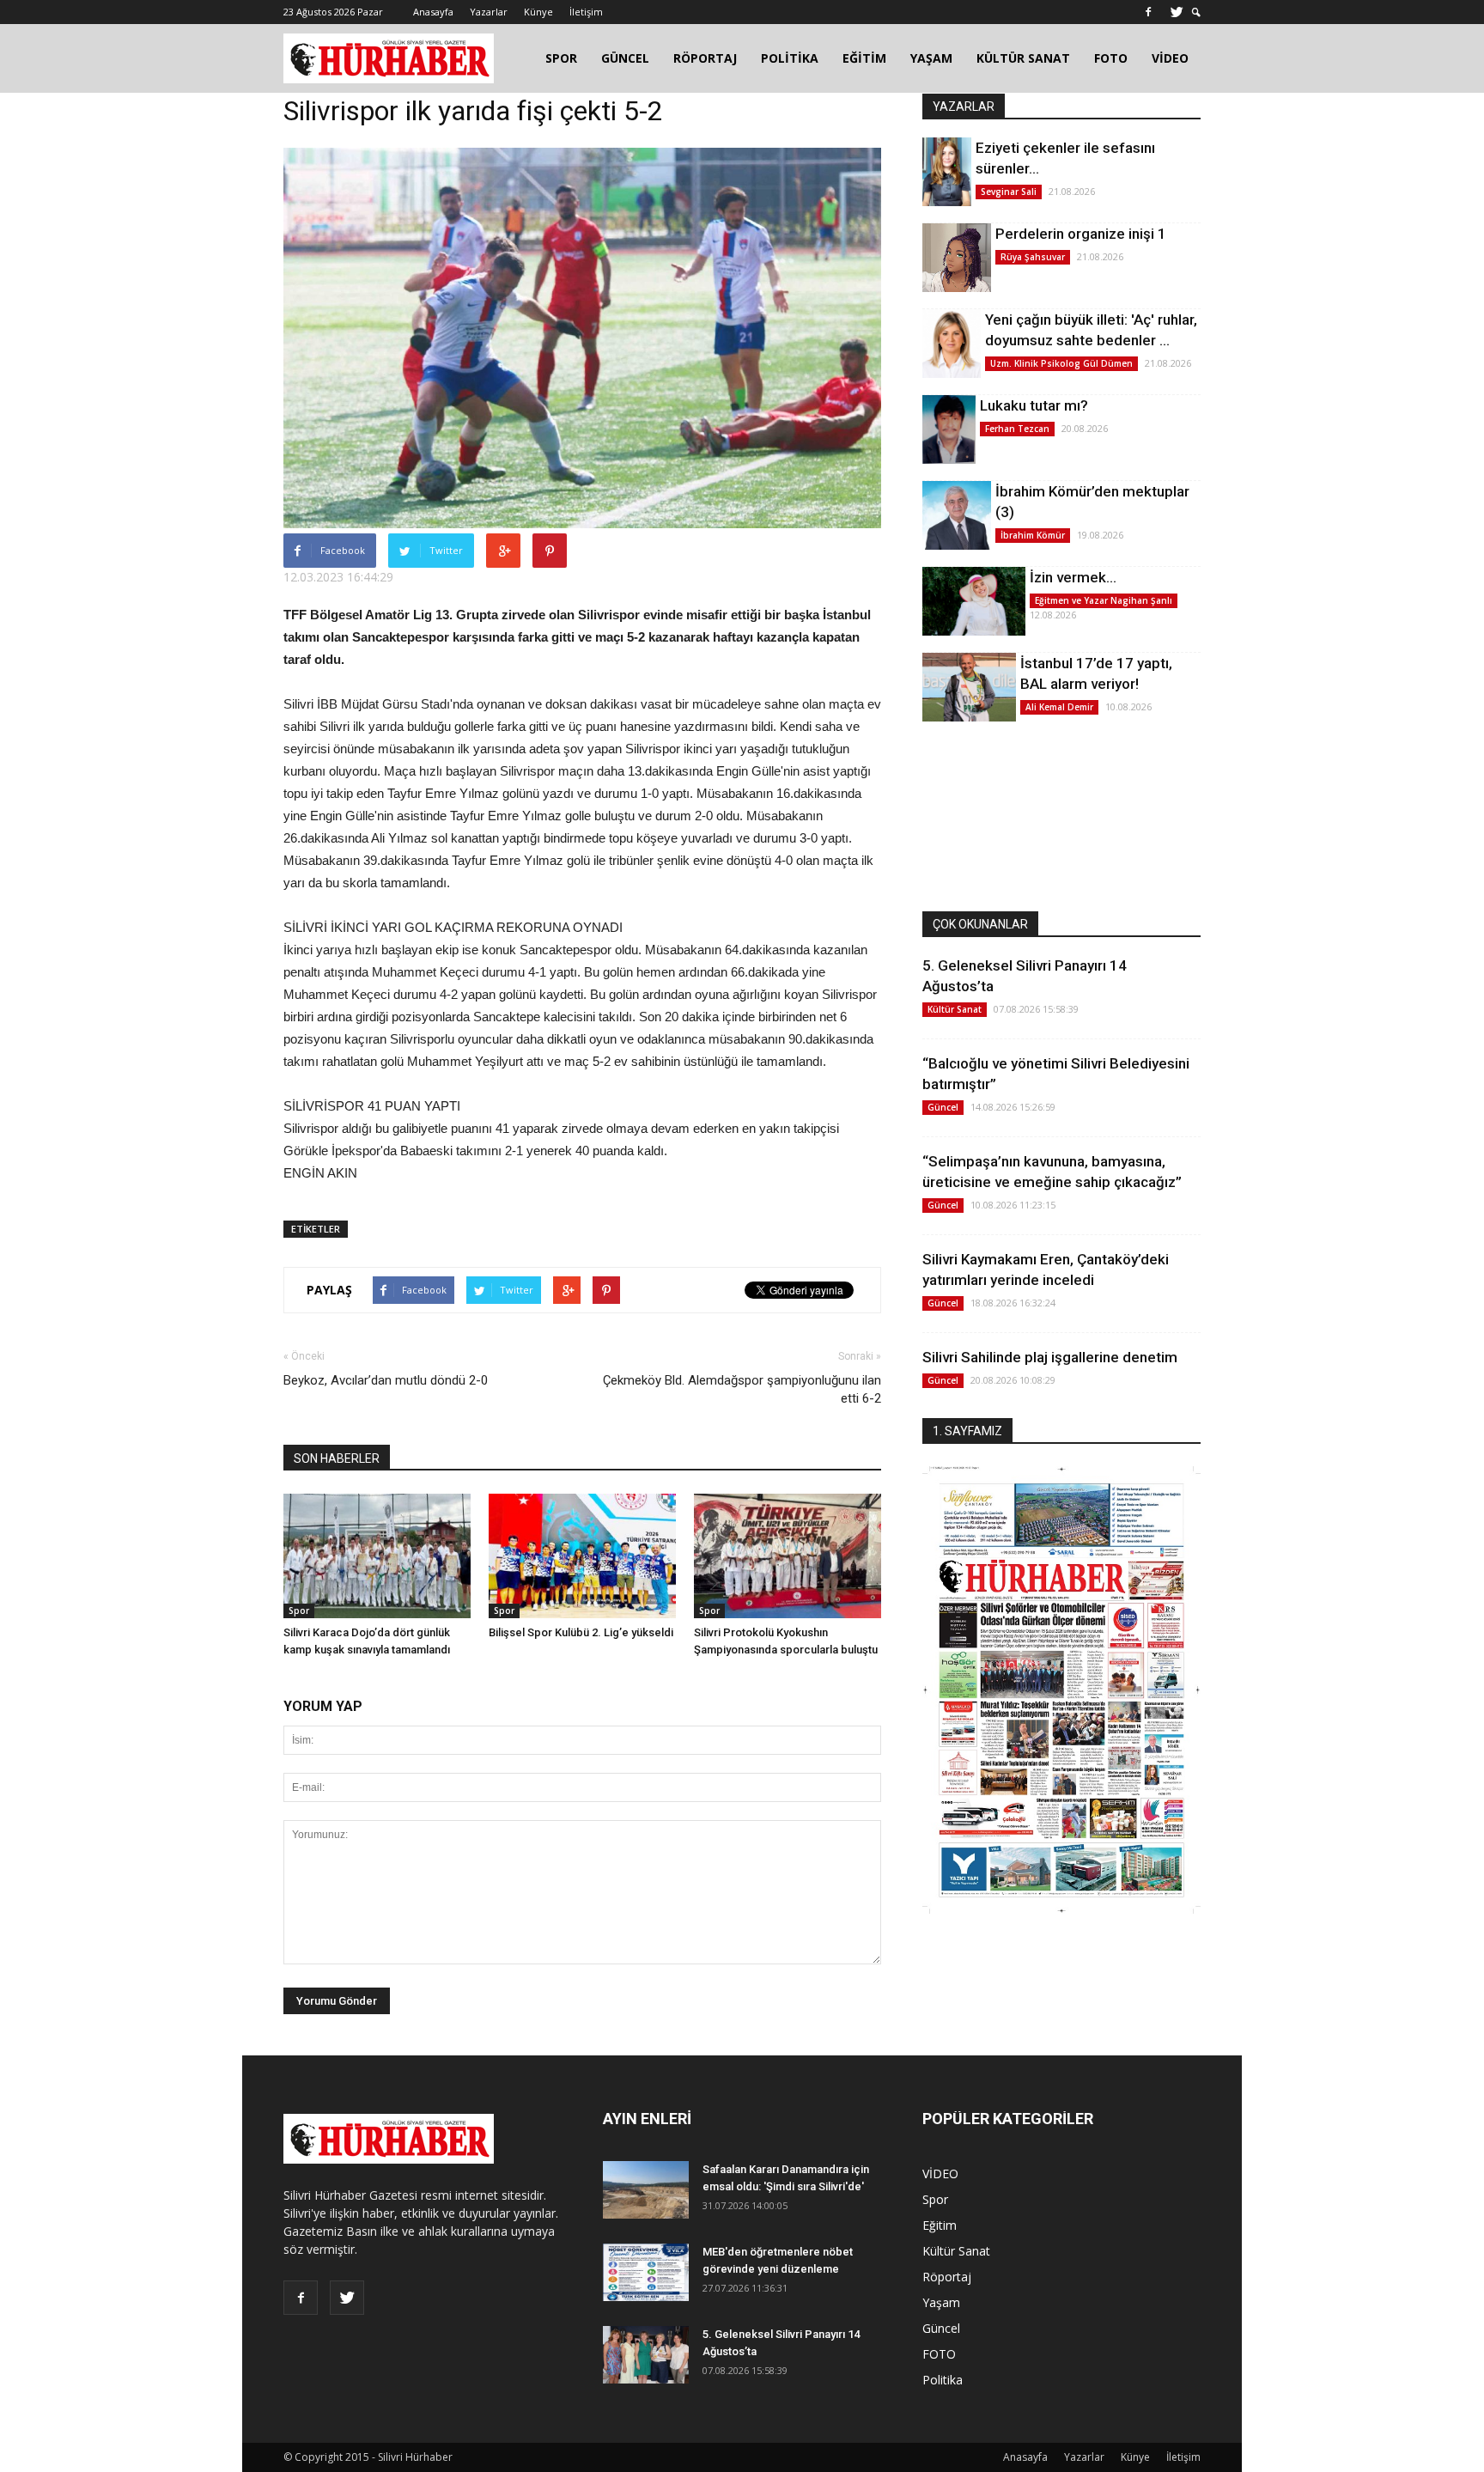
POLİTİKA (790, 58)
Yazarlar (489, 12)
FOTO (1111, 58)
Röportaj (947, 2277)
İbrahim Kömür (1033, 535)
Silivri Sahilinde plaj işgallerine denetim (1050, 1357)
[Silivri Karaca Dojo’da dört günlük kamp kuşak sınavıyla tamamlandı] (377, 1556)
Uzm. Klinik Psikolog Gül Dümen (1061, 363)
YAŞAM (931, 58)
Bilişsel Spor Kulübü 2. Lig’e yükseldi (581, 1632)
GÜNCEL (625, 58)
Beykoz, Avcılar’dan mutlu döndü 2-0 (386, 1380)
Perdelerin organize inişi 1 (1081, 234)
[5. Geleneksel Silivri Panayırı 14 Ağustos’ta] (646, 2355)
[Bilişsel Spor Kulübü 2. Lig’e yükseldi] (582, 1556)
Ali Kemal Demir (1059, 707)
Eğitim (940, 2225)
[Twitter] (1177, 12)
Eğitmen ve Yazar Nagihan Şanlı (1104, 600)
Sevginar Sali (1009, 192)
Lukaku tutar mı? (1034, 405)
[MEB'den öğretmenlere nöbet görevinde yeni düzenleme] (646, 2272)
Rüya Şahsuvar (1033, 257)
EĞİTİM (864, 58)
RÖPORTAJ (705, 58)
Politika (943, 2380)
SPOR (561, 58)
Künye (538, 12)
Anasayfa (433, 12)
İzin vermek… (1073, 577)
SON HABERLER (337, 1458)
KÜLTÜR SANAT (1023, 58)
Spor (299, 1610)
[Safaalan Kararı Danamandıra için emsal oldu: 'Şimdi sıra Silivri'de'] (646, 2190)
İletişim (586, 12)
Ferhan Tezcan (1017, 429)
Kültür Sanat (955, 1009)
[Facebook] (1148, 12)
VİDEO (1170, 58)
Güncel (943, 1107)
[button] (1196, 12)
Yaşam (941, 2302)
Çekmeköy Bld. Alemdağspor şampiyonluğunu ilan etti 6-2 (742, 1389)
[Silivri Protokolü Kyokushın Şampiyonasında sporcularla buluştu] (788, 1556)
